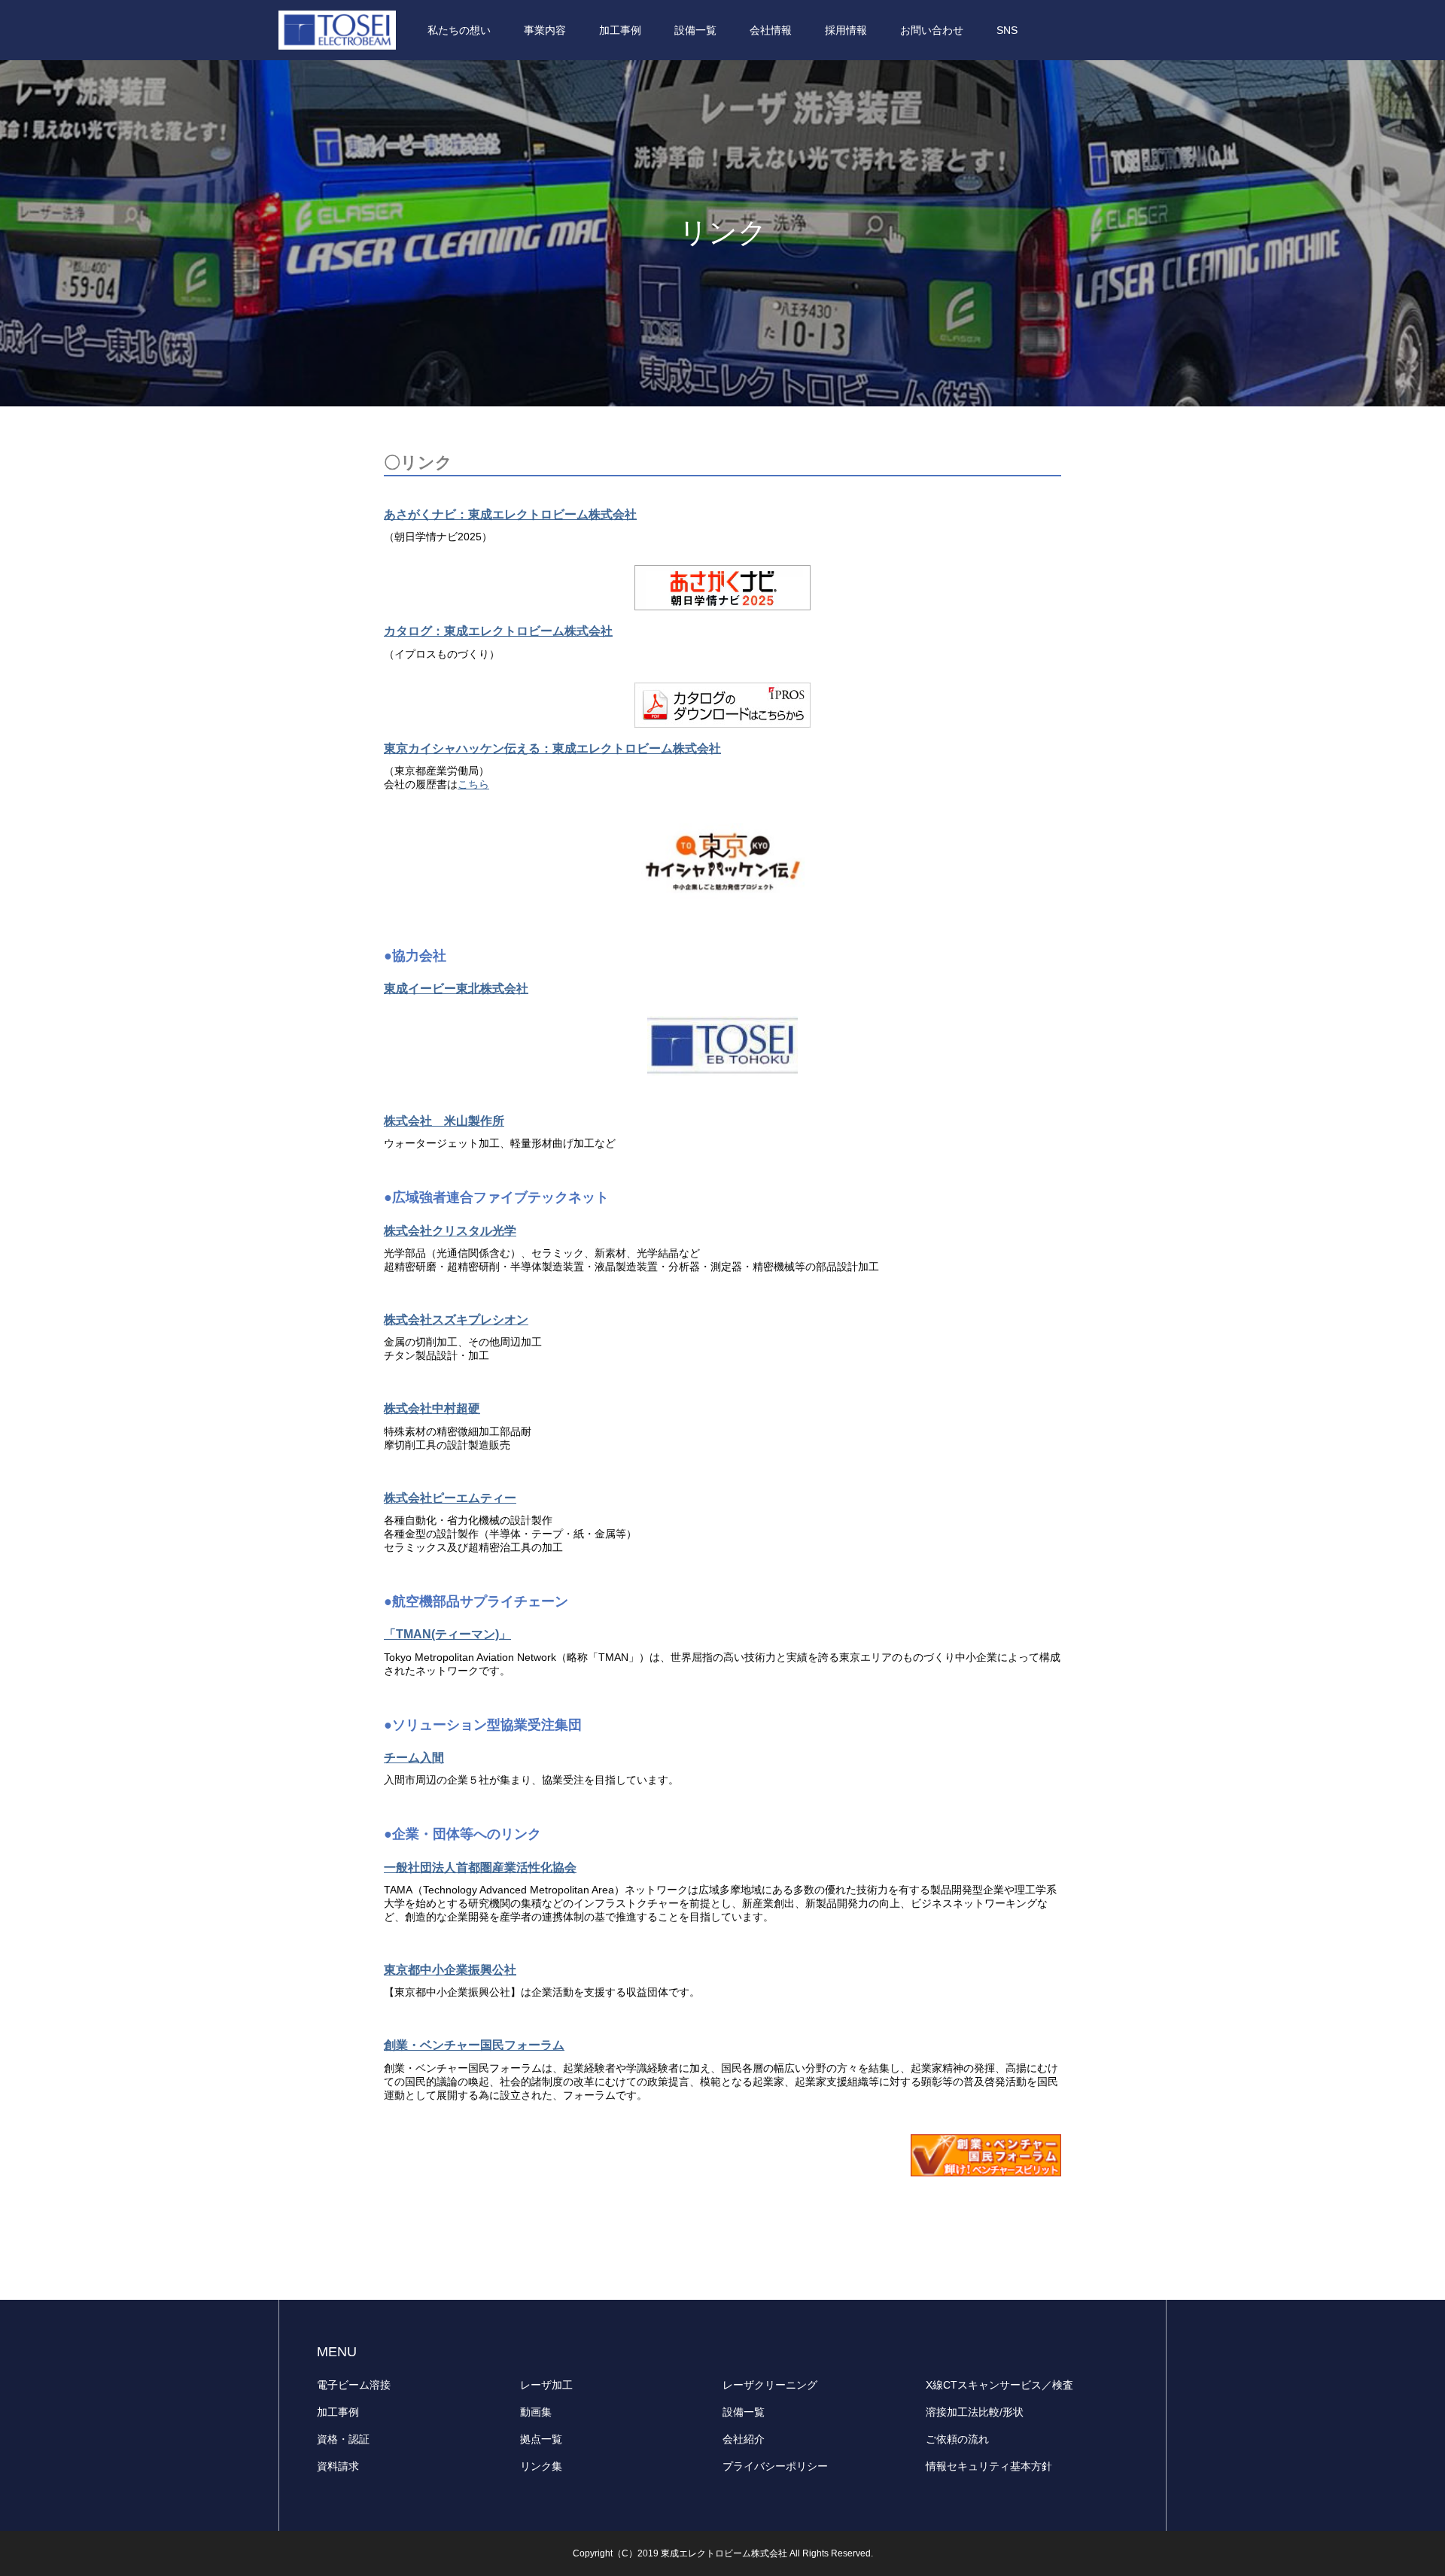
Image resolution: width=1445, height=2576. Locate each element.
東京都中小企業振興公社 (450, 1970)
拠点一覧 (541, 2439)
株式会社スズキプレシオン (456, 1320)
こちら (473, 784)
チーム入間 (414, 1758)
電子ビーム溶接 (354, 2385)
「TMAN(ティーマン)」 (447, 1634)
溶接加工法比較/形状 (975, 2412)
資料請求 (338, 2466)
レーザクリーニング (770, 2385)
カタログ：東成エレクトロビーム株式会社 (498, 631)
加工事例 (338, 2412)
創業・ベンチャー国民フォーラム (474, 2045)
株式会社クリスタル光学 (450, 1231)
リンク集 (541, 2466)
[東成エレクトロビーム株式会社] (337, 30)
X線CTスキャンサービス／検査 (999, 2385)
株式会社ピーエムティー (450, 1498)
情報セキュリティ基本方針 (989, 2466)
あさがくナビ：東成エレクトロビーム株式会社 (510, 514)
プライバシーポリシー (775, 2466)
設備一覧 (744, 2412)
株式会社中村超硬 (432, 1408)
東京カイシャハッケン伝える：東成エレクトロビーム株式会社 (552, 748)
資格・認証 (343, 2439)
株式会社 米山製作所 (444, 1121)
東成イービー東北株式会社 (456, 988)
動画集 (536, 2412)
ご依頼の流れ (957, 2439)
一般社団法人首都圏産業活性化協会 (480, 1867)
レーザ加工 (546, 2385)
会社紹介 (744, 2439)
